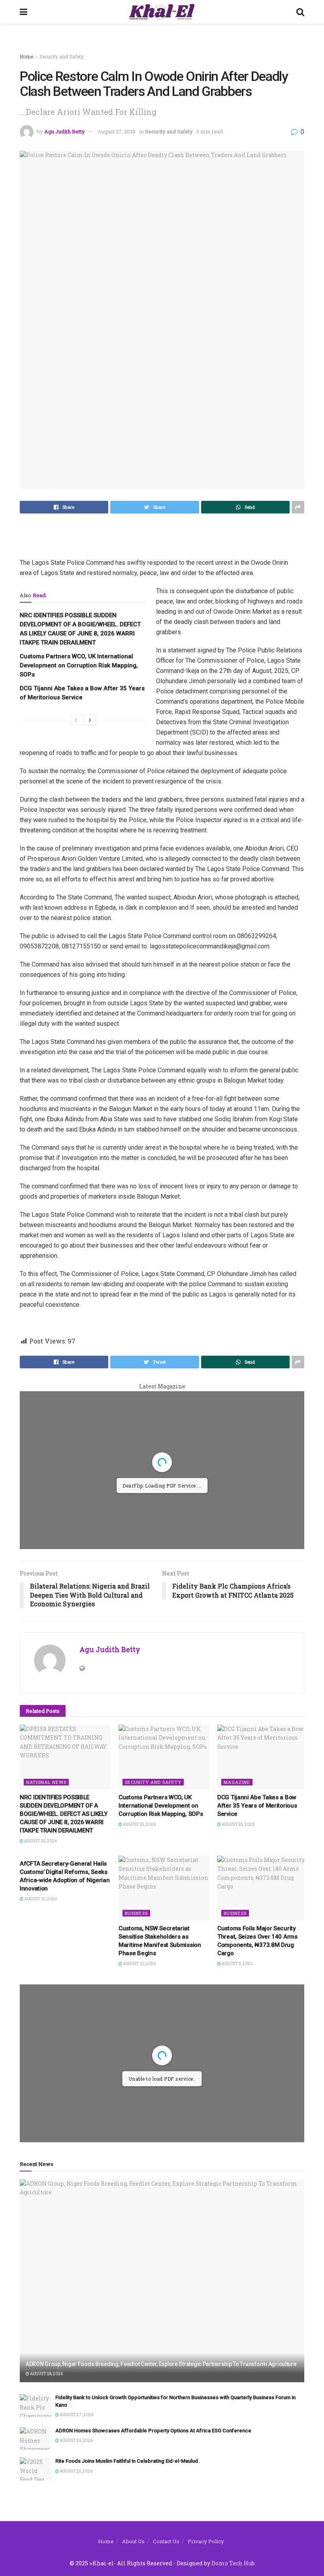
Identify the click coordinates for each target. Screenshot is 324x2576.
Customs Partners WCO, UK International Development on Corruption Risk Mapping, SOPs (79, 665)
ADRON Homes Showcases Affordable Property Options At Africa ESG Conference (153, 2431)
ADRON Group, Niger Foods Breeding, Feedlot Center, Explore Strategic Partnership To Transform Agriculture (161, 2364)
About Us (133, 2541)
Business (136, 1913)
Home (26, 56)
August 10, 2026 (40, 1899)
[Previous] (76, 720)
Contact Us (166, 2541)
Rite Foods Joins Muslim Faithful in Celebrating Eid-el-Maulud (127, 2461)
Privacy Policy (206, 2541)
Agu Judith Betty (65, 131)
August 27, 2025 (117, 131)
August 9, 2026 (237, 1964)
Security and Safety (62, 56)
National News (46, 1782)
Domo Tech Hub (233, 2563)
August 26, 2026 (76, 2440)
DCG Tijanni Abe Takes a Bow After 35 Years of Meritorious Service (257, 1806)
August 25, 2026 (40, 1841)
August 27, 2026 (76, 2415)
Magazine (237, 1782)
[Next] (90, 720)
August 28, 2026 (46, 2374)
